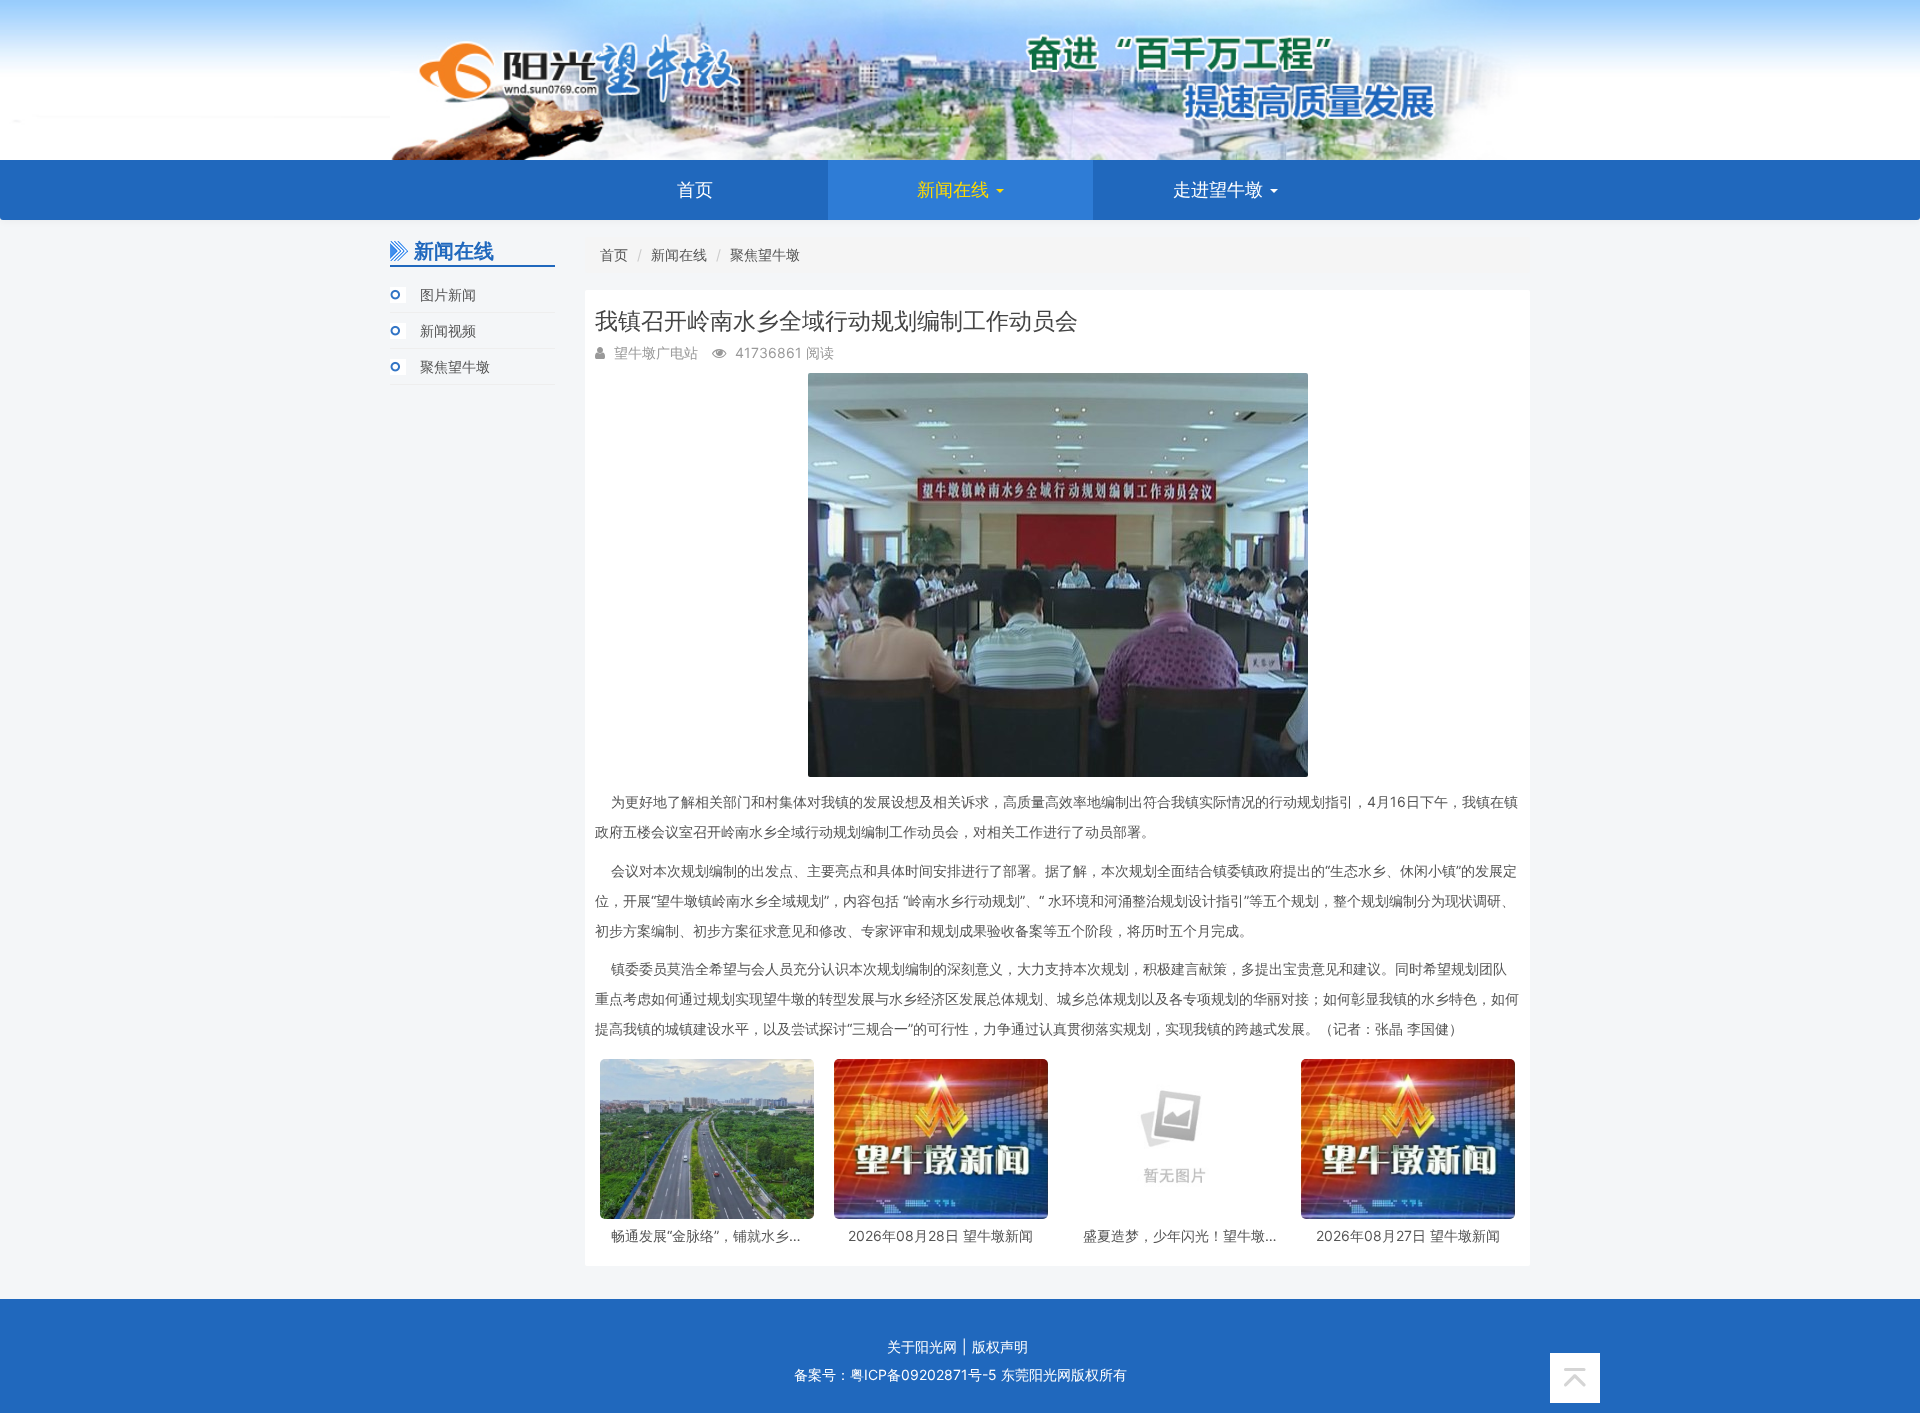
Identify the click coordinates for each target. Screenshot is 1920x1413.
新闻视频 (448, 330)
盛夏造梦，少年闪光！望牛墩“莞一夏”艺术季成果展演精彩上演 (1174, 1235)
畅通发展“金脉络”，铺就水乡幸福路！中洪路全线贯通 (707, 1235)
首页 (695, 189)
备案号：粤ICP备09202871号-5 (895, 1374)
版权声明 (1000, 1346)
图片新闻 (448, 294)
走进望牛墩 (1220, 189)
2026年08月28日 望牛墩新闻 (940, 1235)
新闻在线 (955, 189)
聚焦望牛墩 (455, 366)
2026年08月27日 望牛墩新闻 (1408, 1235)
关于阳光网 (922, 1346)
